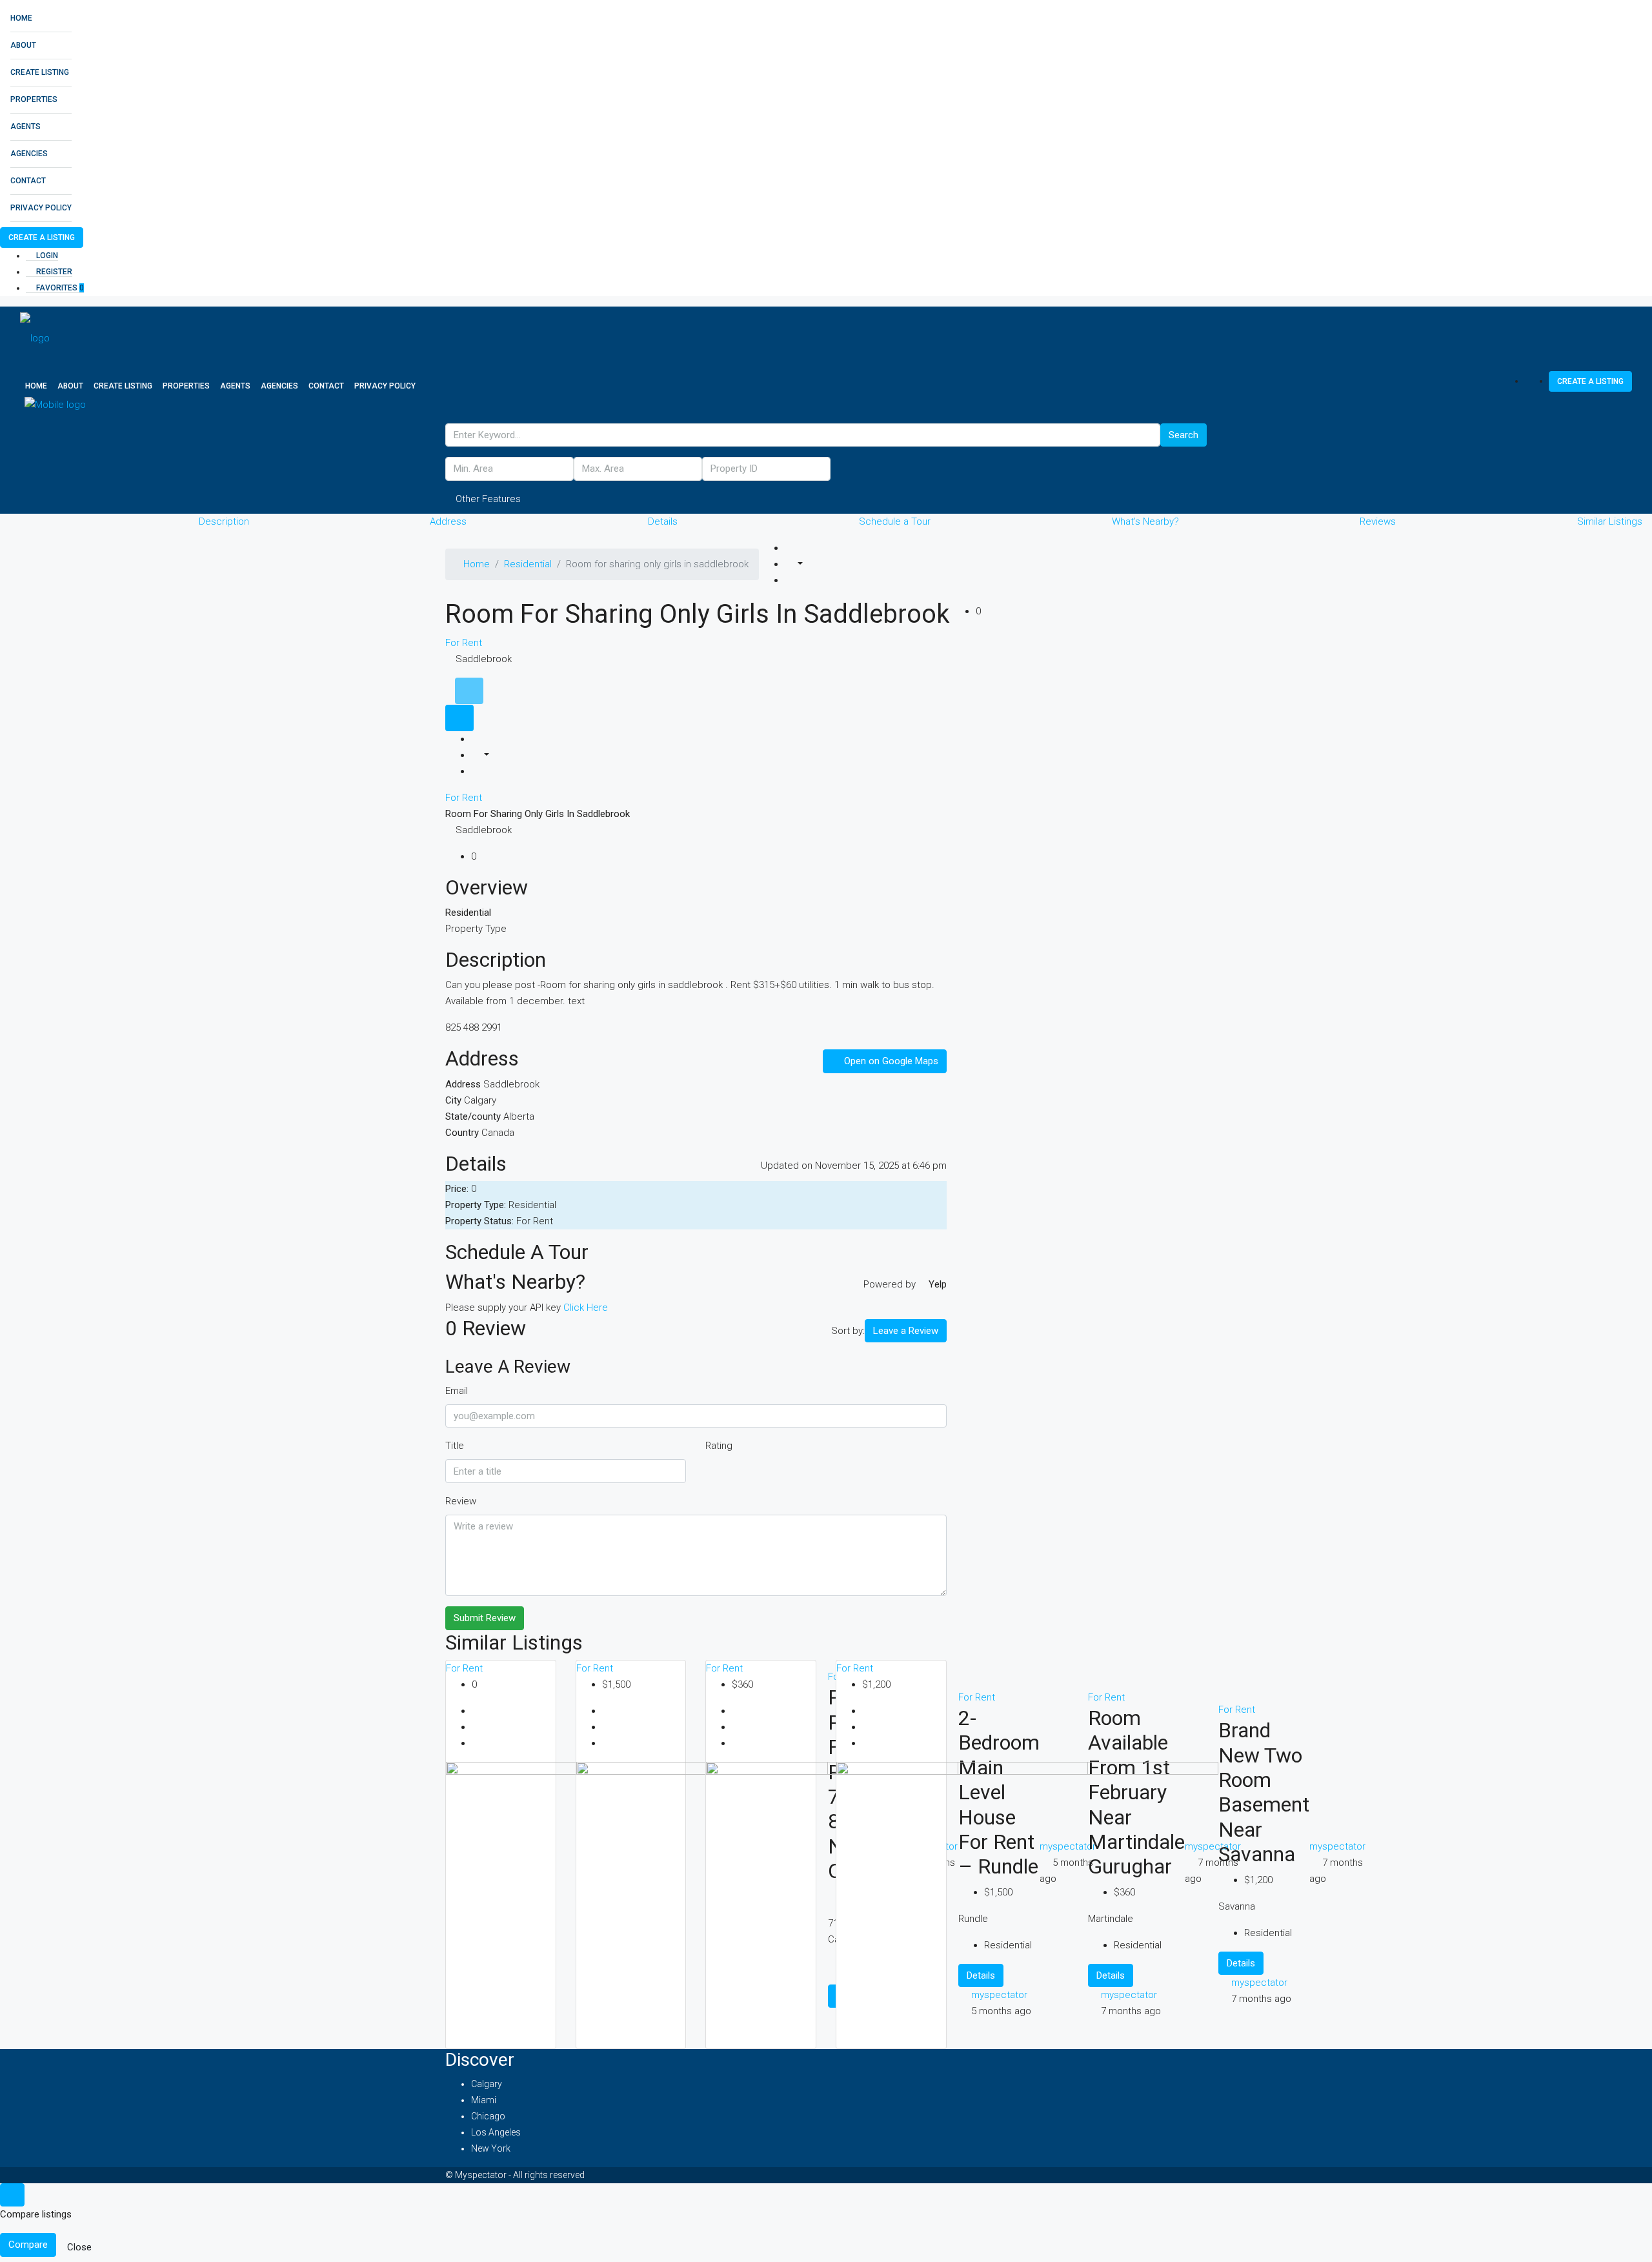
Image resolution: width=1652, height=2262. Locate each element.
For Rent (464, 643)
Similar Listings (1610, 521)
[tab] (469, 691)
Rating (719, 1446)
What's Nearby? (1145, 521)
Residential (528, 564)
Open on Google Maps (890, 1061)
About (23, 45)
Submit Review (485, 1618)
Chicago (488, 2116)
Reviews (1378, 521)
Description (224, 521)
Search (1184, 435)
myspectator (1259, 1983)
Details (663, 521)
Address (448, 521)
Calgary (487, 2084)
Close (79, 2247)
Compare (28, 2245)
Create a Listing (42, 237)
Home (21, 18)
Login (46, 256)
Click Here (586, 1308)
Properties (34, 99)
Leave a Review (906, 1331)
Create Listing (40, 72)
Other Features (487, 499)
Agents (25, 126)
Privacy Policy (41, 208)
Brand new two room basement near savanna (1264, 1792)
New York (491, 2148)
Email (457, 1391)
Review (461, 1501)
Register (53, 272)
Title (455, 1446)
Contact (28, 181)
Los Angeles (496, 2132)
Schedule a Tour (895, 521)
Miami (484, 2100)
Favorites (59, 288)
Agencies (29, 154)
